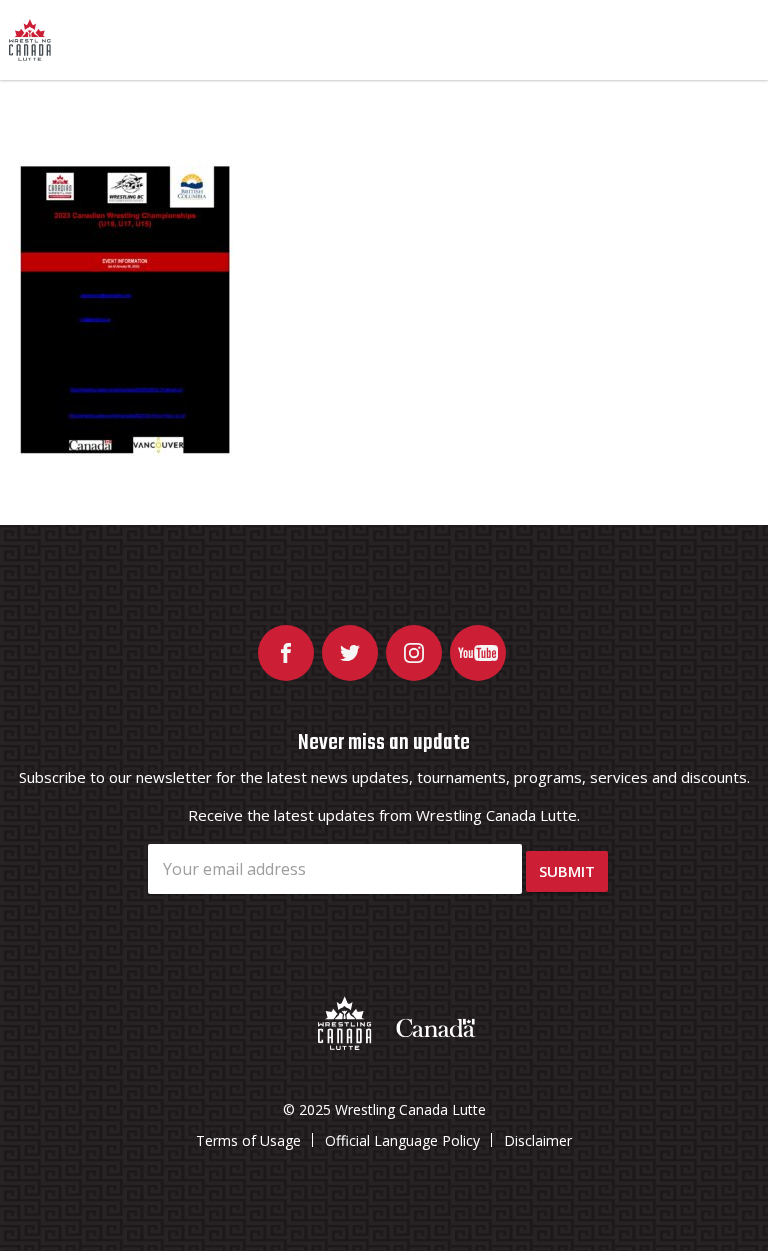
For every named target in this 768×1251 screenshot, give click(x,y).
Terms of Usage (248, 1140)
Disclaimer (538, 1140)
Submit (567, 871)
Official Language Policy (402, 1140)
